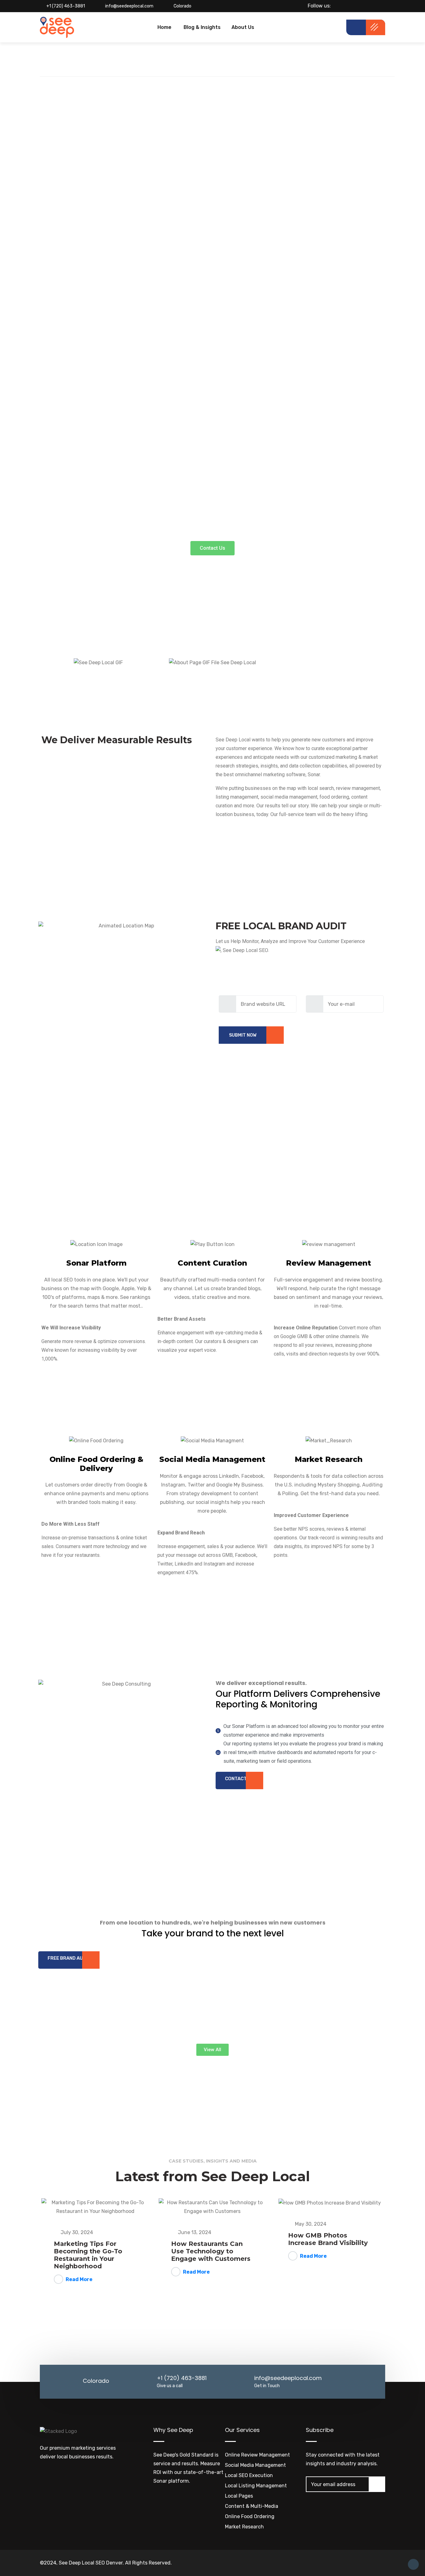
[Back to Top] (413, 2564)
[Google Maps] (380, 6)
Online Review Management (257, 2455)
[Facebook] (348, 6)
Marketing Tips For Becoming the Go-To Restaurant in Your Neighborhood (88, 2255)
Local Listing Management (256, 2486)
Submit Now (243, 1035)
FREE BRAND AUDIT (69, 1958)
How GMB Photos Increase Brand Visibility (328, 2239)
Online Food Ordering (250, 2516)
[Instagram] (359, 6)
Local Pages (239, 2496)
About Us (243, 27)
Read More (79, 2279)
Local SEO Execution (249, 2475)
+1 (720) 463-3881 (66, 6)
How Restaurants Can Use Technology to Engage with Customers (211, 2251)
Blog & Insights (202, 27)
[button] (213, 548)
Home (164, 27)
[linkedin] (369, 6)
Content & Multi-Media (252, 2506)
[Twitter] (337, 6)
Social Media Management (255, 2465)
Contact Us (239, 1779)
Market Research (244, 2527)
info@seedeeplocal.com (129, 6)
